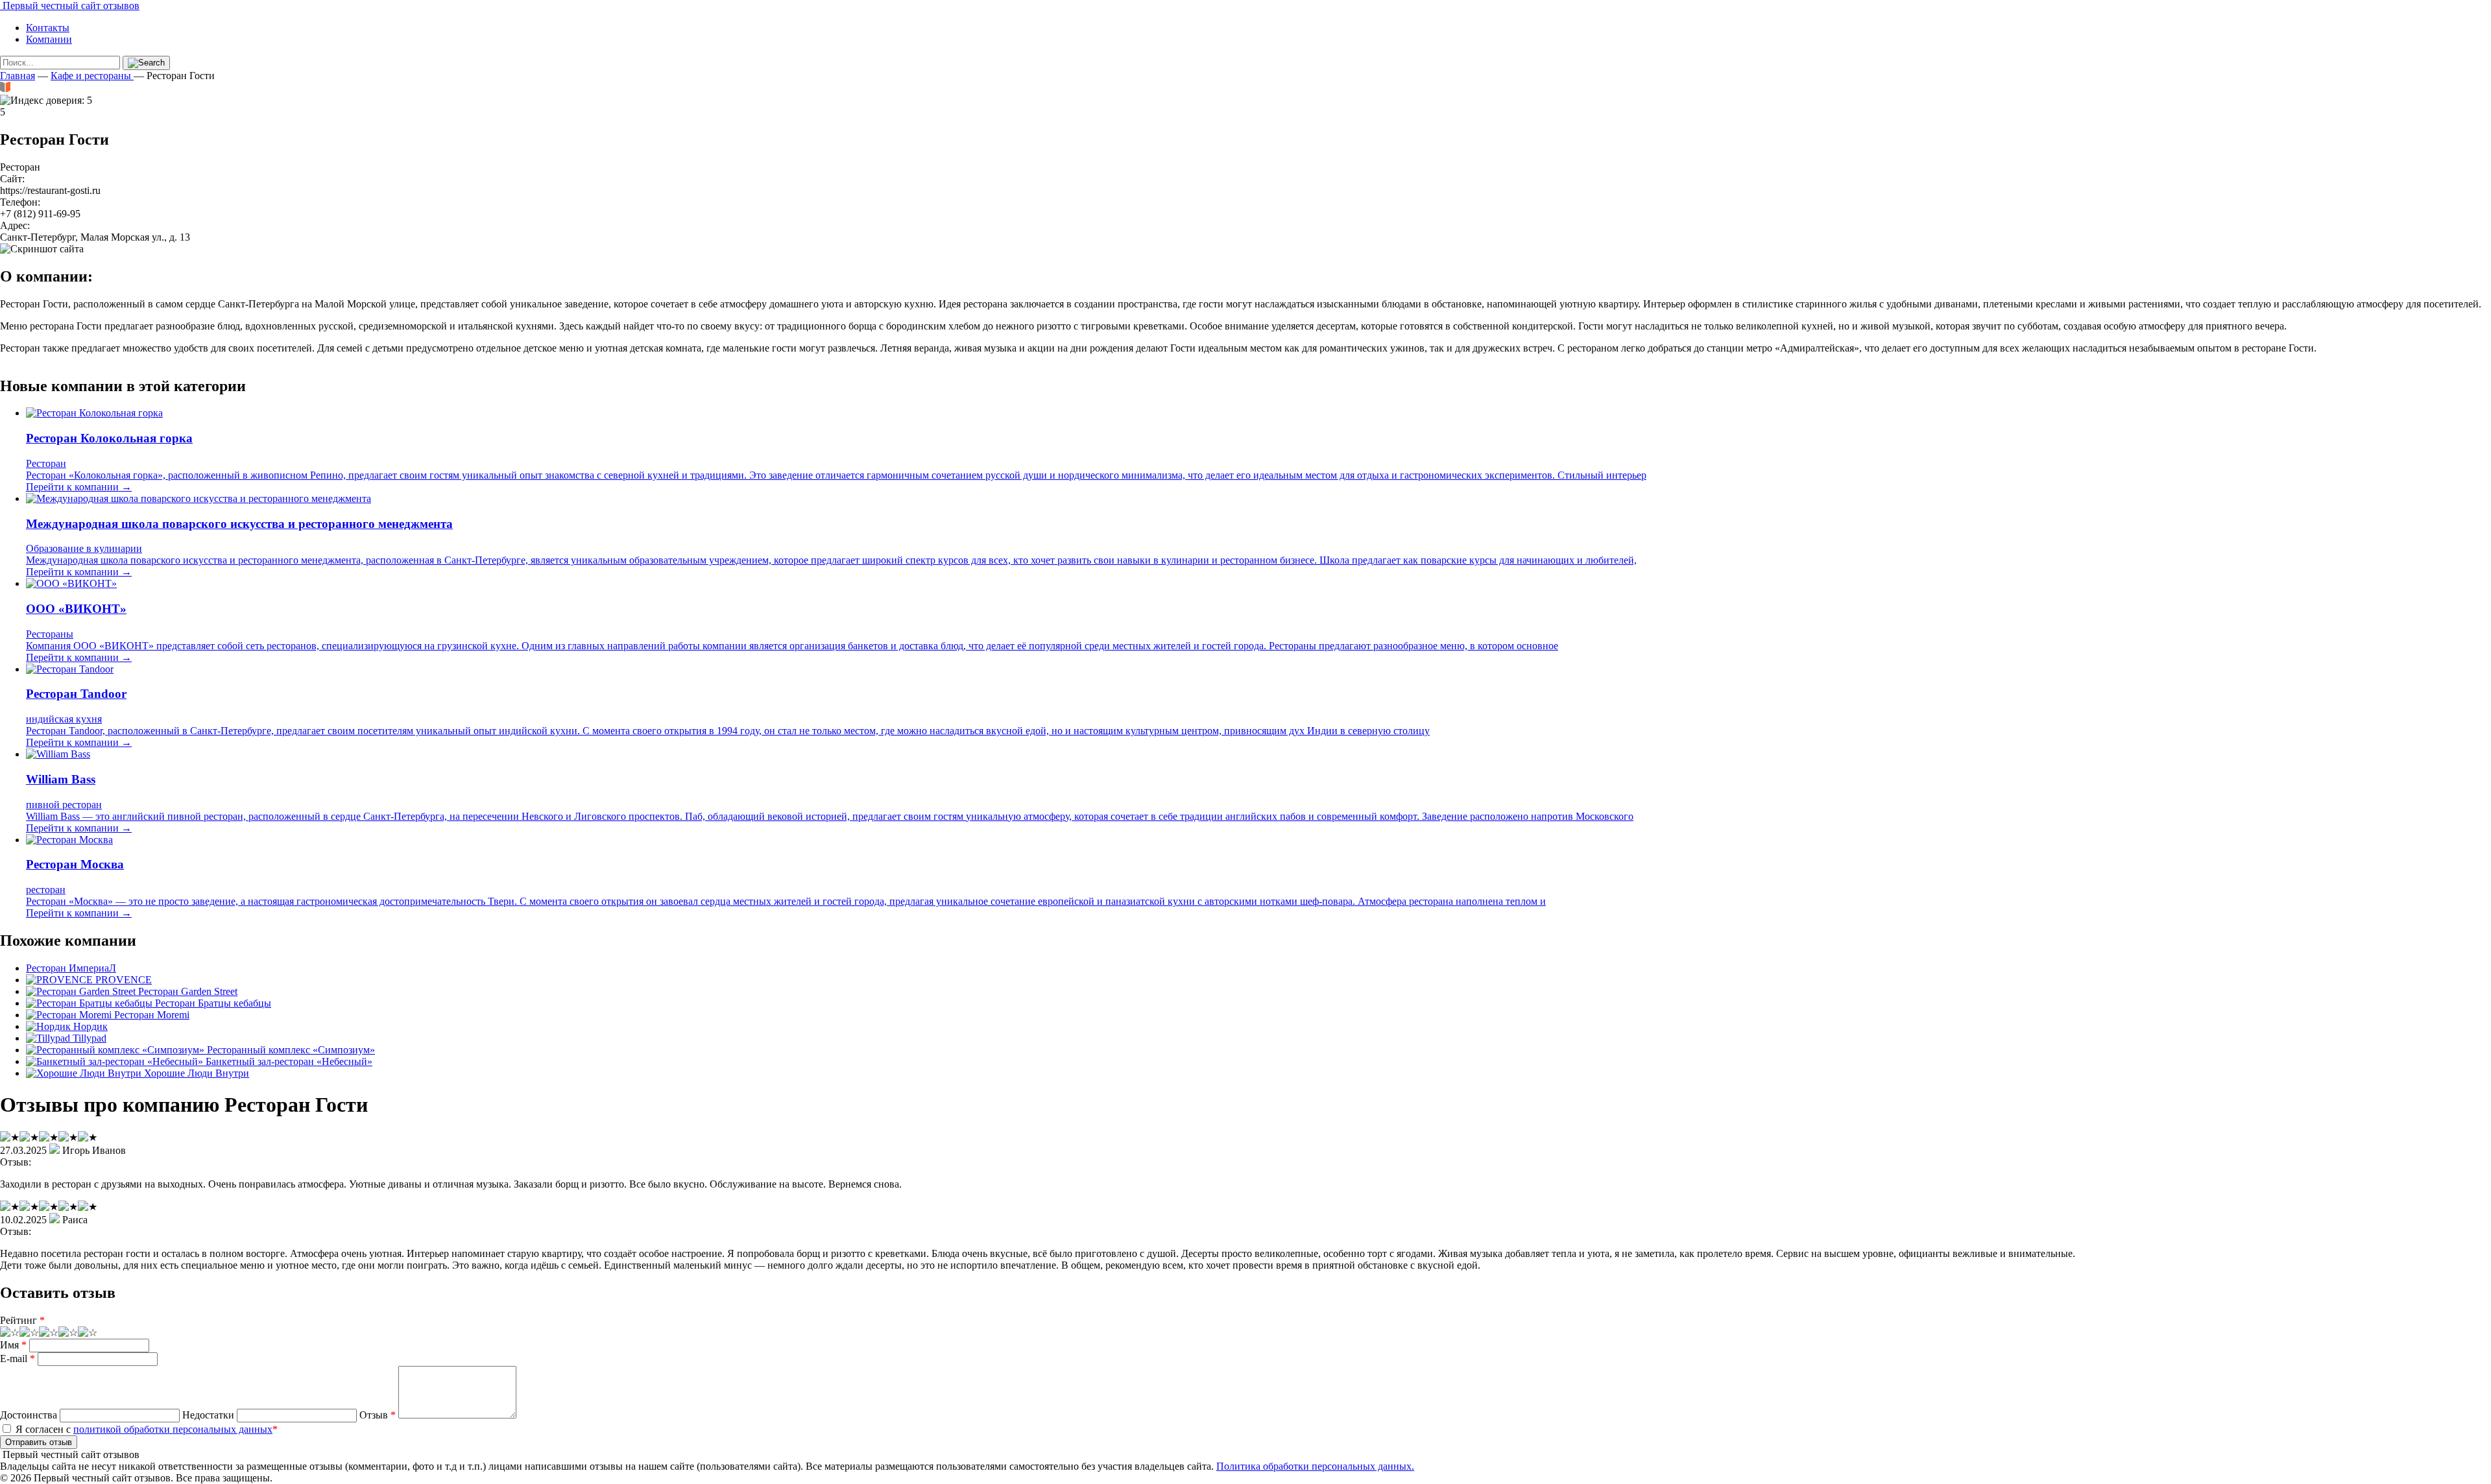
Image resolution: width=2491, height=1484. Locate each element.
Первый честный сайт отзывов (70, 6)
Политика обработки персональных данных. (1315, 1466)
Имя (13, 1345)
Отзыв (378, 1415)
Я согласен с (145, 1429)
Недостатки (208, 1415)
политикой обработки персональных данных (173, 1429)
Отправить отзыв (39, 1442)
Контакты (48, 28)
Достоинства (29, 1415)
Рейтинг (22, 1320)
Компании (49, 39)
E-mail (18, 1358)
